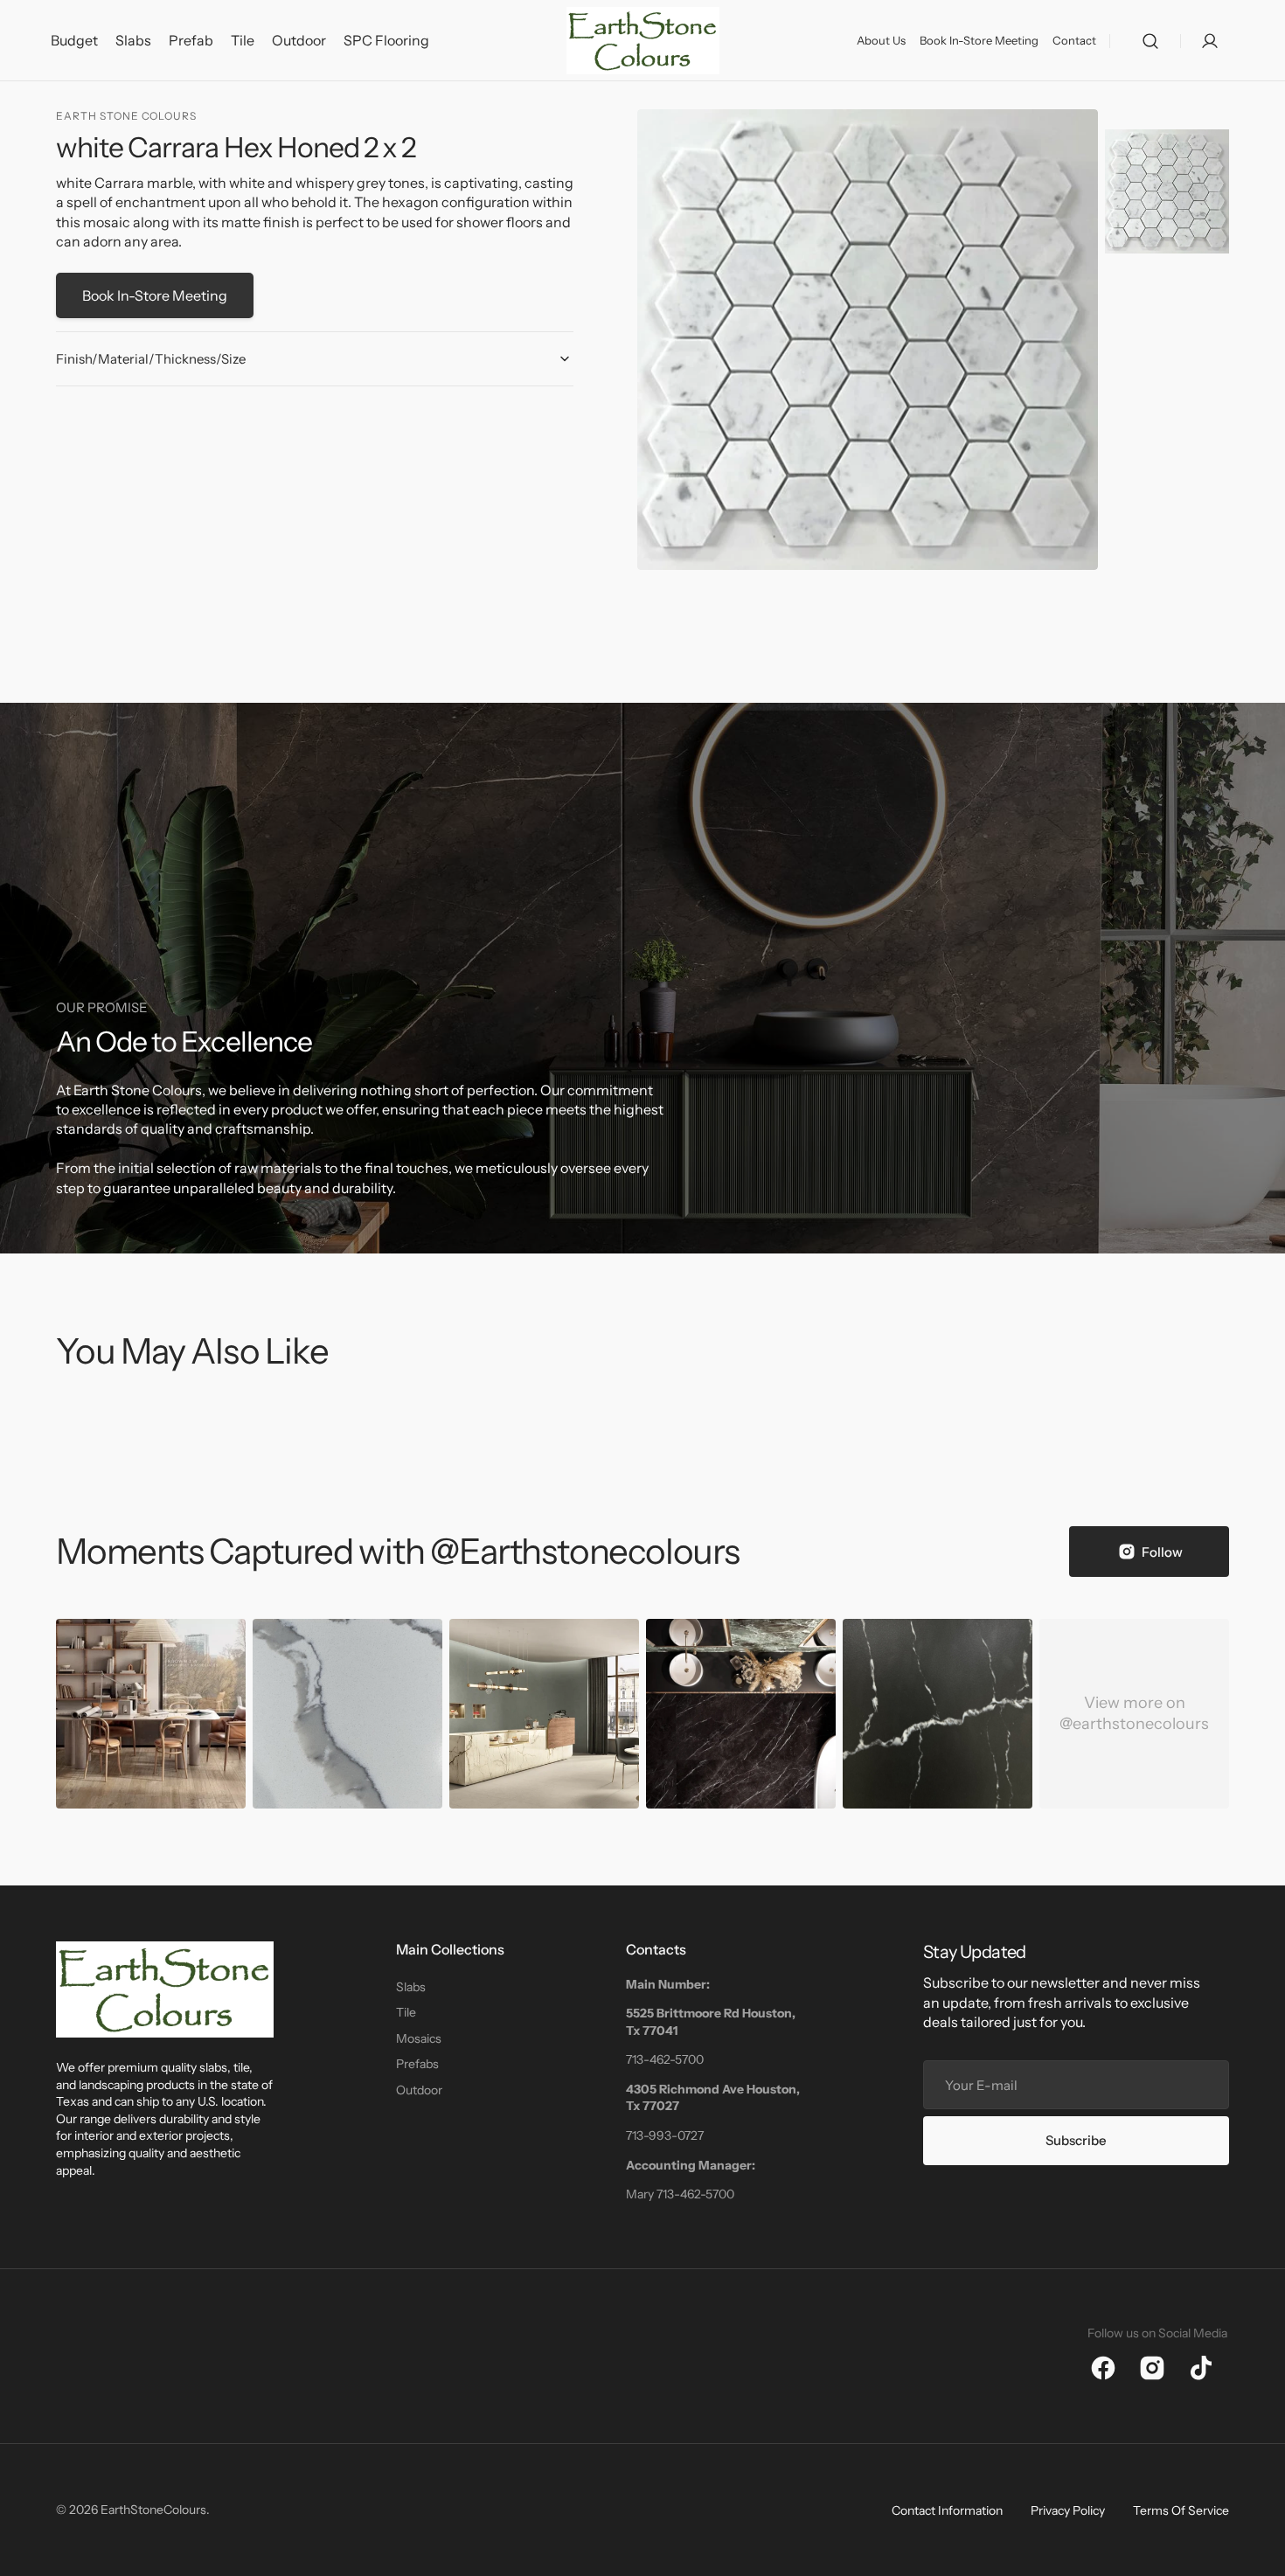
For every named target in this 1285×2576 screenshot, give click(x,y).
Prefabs (417, 2064)
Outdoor (419, 2090)
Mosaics (419, 2038)
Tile (406, 2012)
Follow (1162, 1552)
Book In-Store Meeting (155, 295)
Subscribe (1076, 2140)
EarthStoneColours (153, 2510)
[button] (1150, 41)
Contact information (947, 2510)
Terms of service (1181, 2510)
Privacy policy (1068, 2510)
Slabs (411, 1987)
